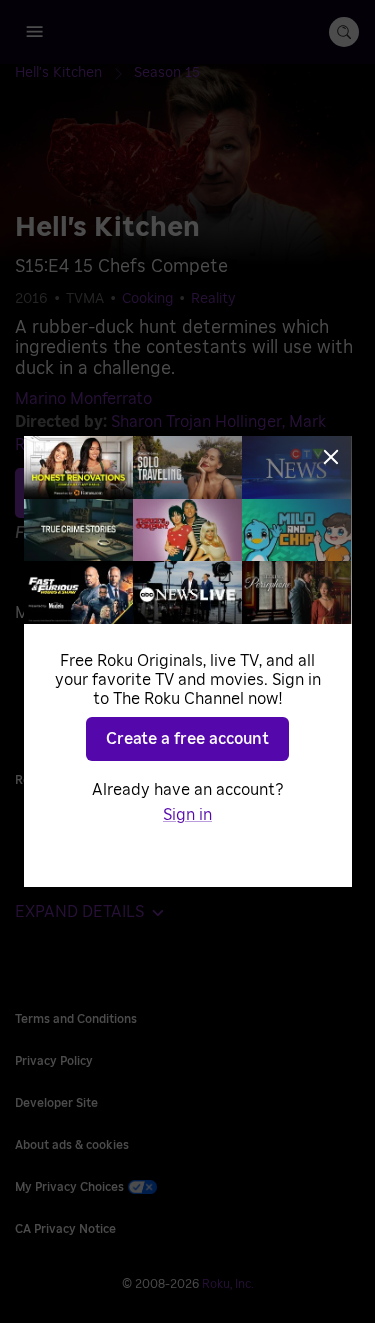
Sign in (187, 815)
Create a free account (187, 739)
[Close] (331, 457)
